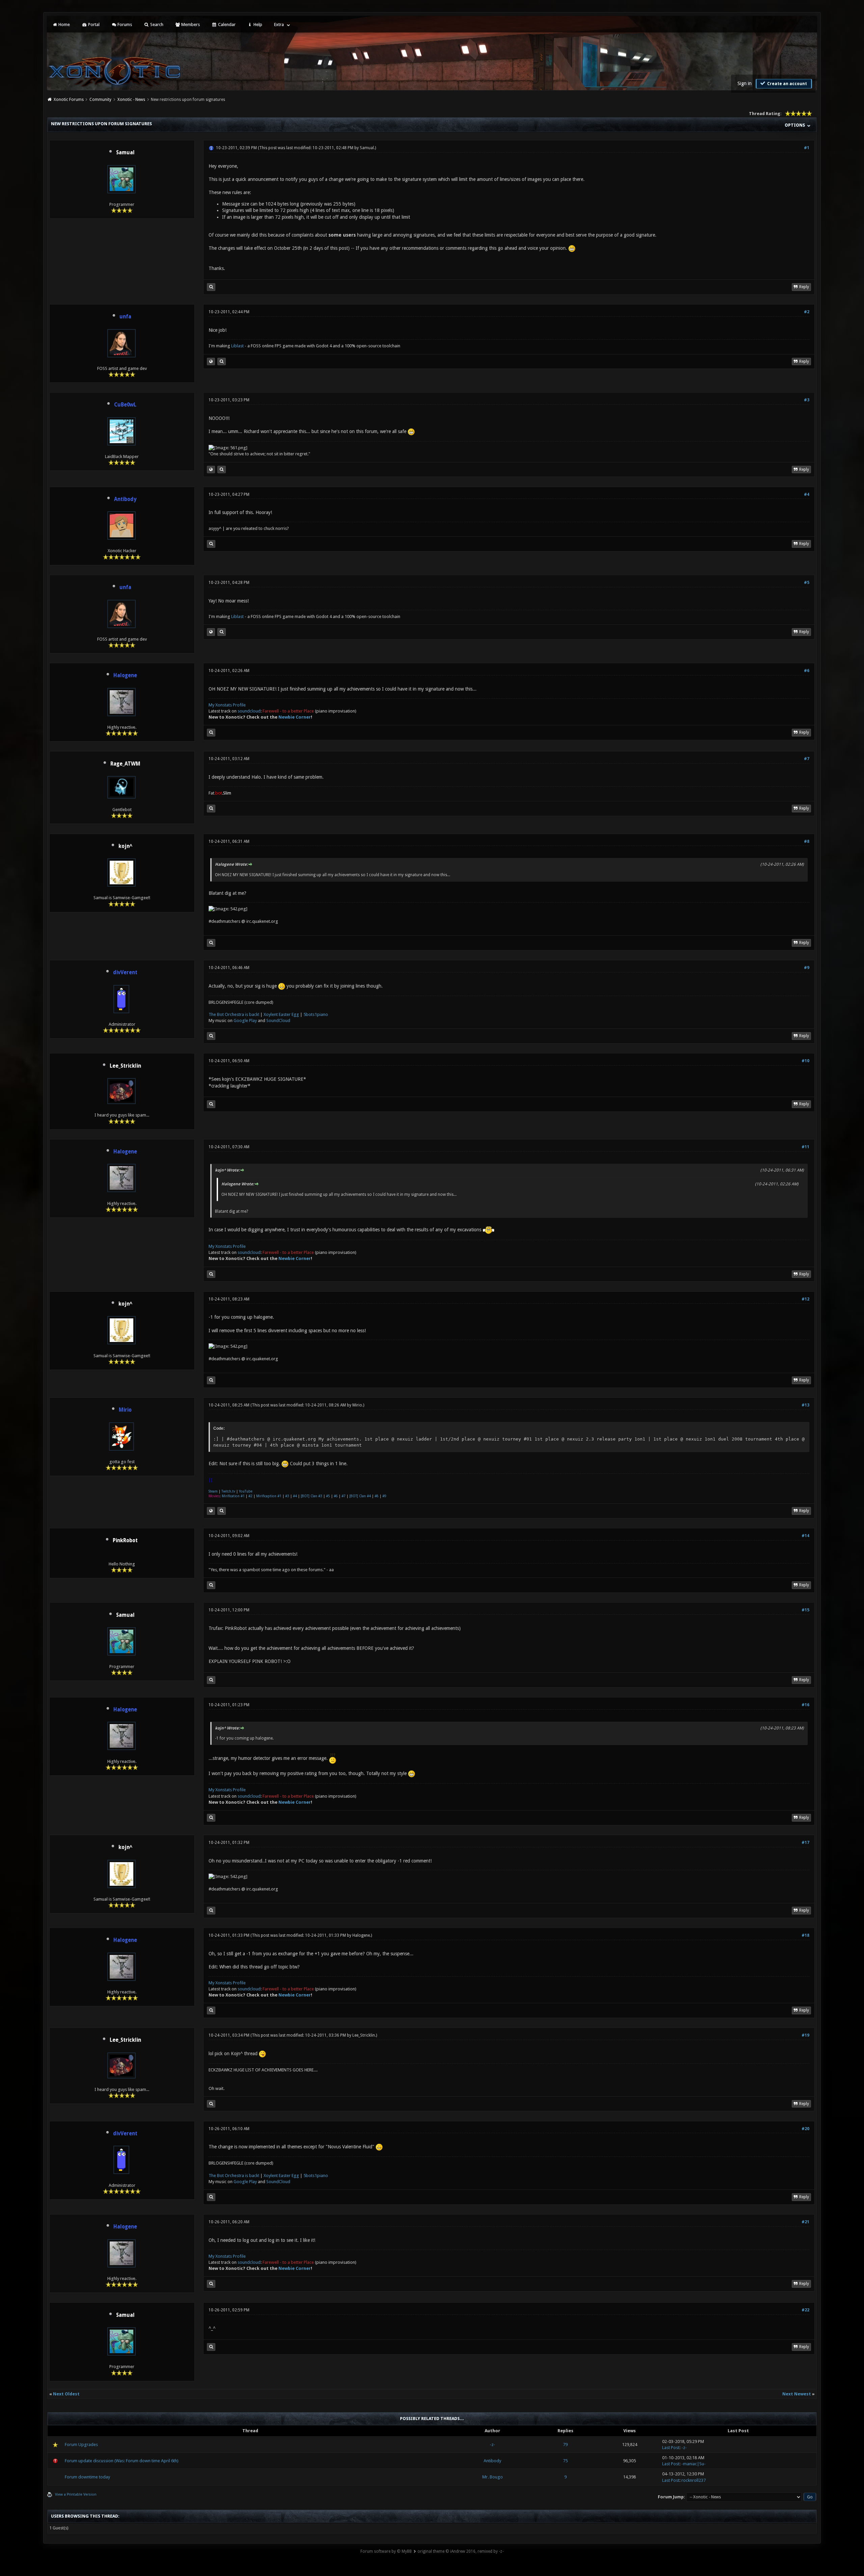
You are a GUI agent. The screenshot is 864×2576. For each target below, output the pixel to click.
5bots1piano (316, 1014)
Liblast (238, 346)
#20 (805, 2129)
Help (257, 24)
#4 (807, 494)
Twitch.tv (228, 1491)
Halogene (361, 1935)
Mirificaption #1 (269, 1496)
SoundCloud (278, 1021)
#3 (807, 400)
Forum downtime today (87, 2477)
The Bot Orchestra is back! (234, 1014)
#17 (805, 1843)
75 (565, 2461)
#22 (805, 2310)
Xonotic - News (131, 100)
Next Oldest (66, 2394)
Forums (124, 24)
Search (156, 24)
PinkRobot (125, 1540)
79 (565, 2445)
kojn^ (125, 846)
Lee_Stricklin (125, 1066)
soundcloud (249, 711)
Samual (125, 153)
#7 (807, 759)
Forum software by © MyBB (386, 2551)
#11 (805, 1147)
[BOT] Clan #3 (312, 1496)
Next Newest (797, 2394)
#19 (805, 2035)
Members (190, 24)
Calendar (226, 24)
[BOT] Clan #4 (360, 1496)
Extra (279, 24)
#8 (807, 841)
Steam (213, 1491)
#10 (805, 1061)
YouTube (246, 1491)
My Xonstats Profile (227, 705)
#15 (805, 1610)
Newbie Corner (295, 717)
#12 (805, 1299)
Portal (93, 24)
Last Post (671, 2448)
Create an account (787, 84)
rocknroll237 (694, 2480)
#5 (807, 583)
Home (64, 24)
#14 (805, 1536)
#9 (807, 968)
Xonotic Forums (69, 100)
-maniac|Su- (694, 2464)
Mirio (357, 1405)
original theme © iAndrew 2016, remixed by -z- (461, 2551)
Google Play (245, 1021)
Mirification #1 (233, 1496)
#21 (805, 2222)
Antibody (492, 2461)
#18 (805, 1935)
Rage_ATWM (125, 764)
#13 (805, 1405)
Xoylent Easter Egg (281, 1014)
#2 (807, 312)
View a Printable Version (76, 2494)
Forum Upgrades (81, 2445)
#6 (807, 671)
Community (100, 100)
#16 (805, 1705)
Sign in (745, 83)
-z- (492, 2445)
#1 (807, 148)
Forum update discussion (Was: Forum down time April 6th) (122, 2461)
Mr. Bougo (493, 2477)
